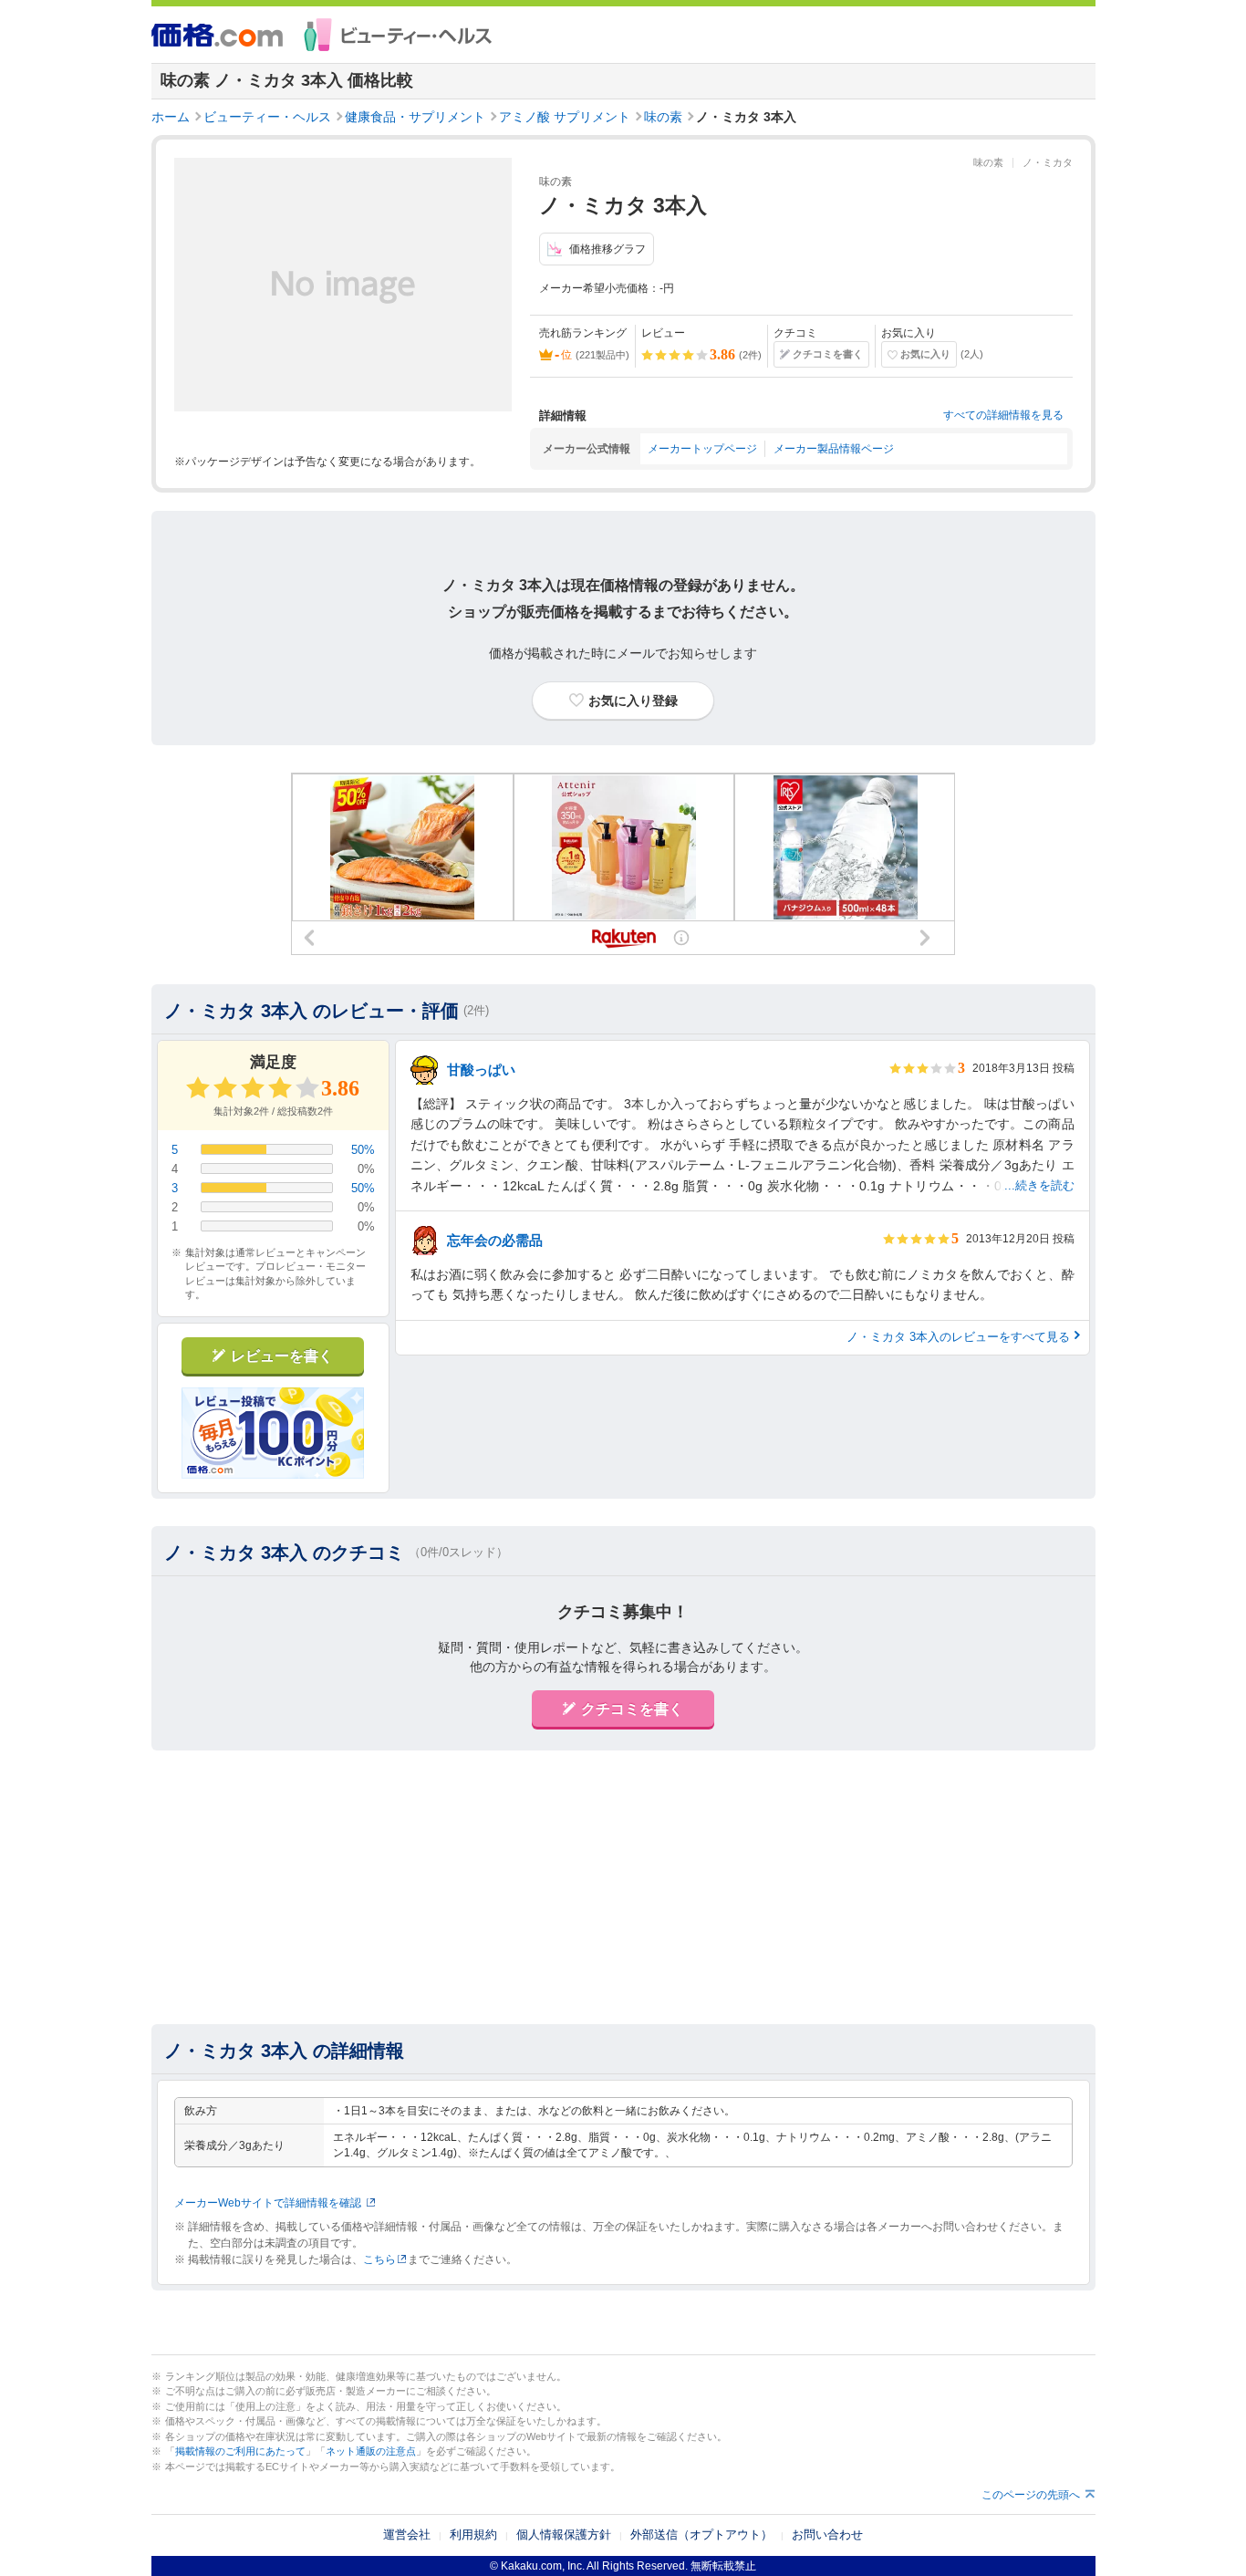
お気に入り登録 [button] (633, 701)
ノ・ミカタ (1048, 163)
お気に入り (925, 354)
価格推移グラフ (607, 249)
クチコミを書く (828, 354)
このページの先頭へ (1031, 2495)
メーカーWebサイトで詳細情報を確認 (268, 2203)
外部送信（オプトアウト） (701, 2534)
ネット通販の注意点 (371, 2451)
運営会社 (407, 2534)
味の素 (663, 117)
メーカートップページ (702, 449)
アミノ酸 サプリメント (565, 117)
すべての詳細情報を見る (1003, 415)
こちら (379, 2259)
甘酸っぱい (481, 1070)
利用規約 (473, 2534)
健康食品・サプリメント (415, 117)
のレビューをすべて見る (958, 1337)
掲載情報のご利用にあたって (240, 2451)
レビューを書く (282, 1356)
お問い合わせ (827, 2534)
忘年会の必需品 (495, 1240)
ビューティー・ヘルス (267, 117)
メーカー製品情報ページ (834, 449)
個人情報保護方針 (564, 2534)
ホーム (171, 117)
